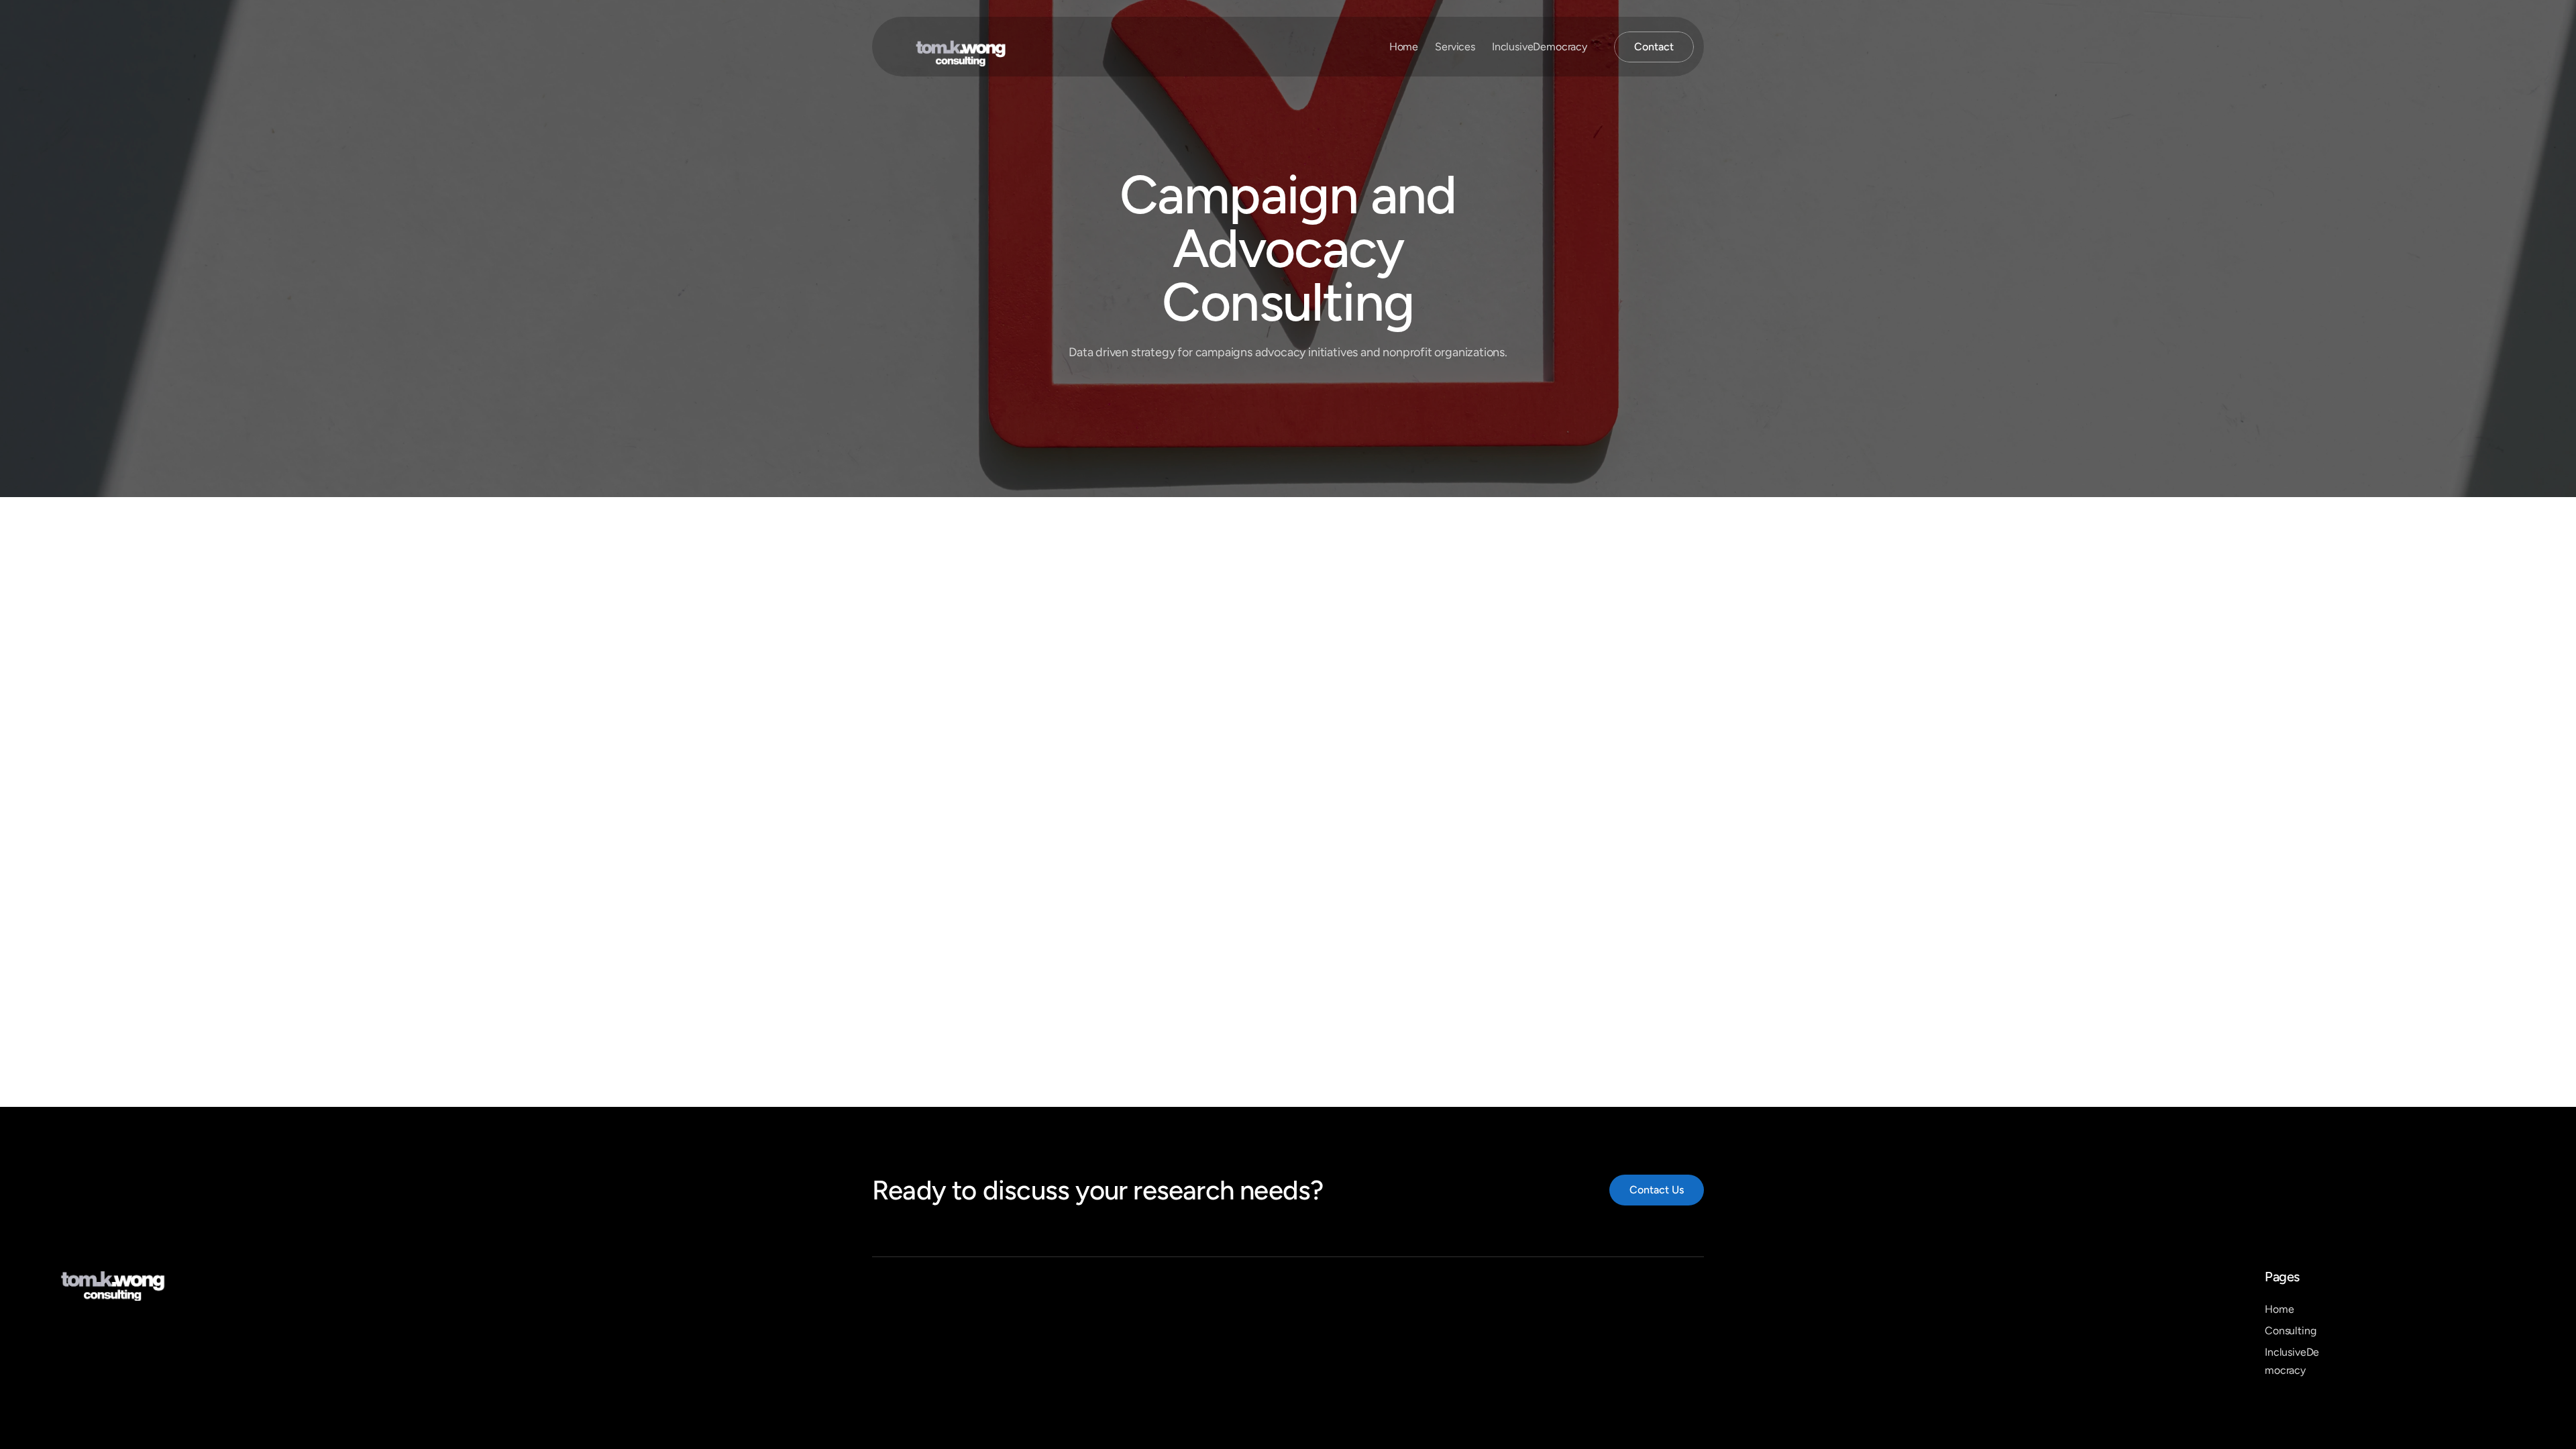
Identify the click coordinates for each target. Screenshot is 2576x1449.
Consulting (2290, 1331)
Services (1455, 47)
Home (1404, 47)
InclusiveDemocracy (1540, 47)
